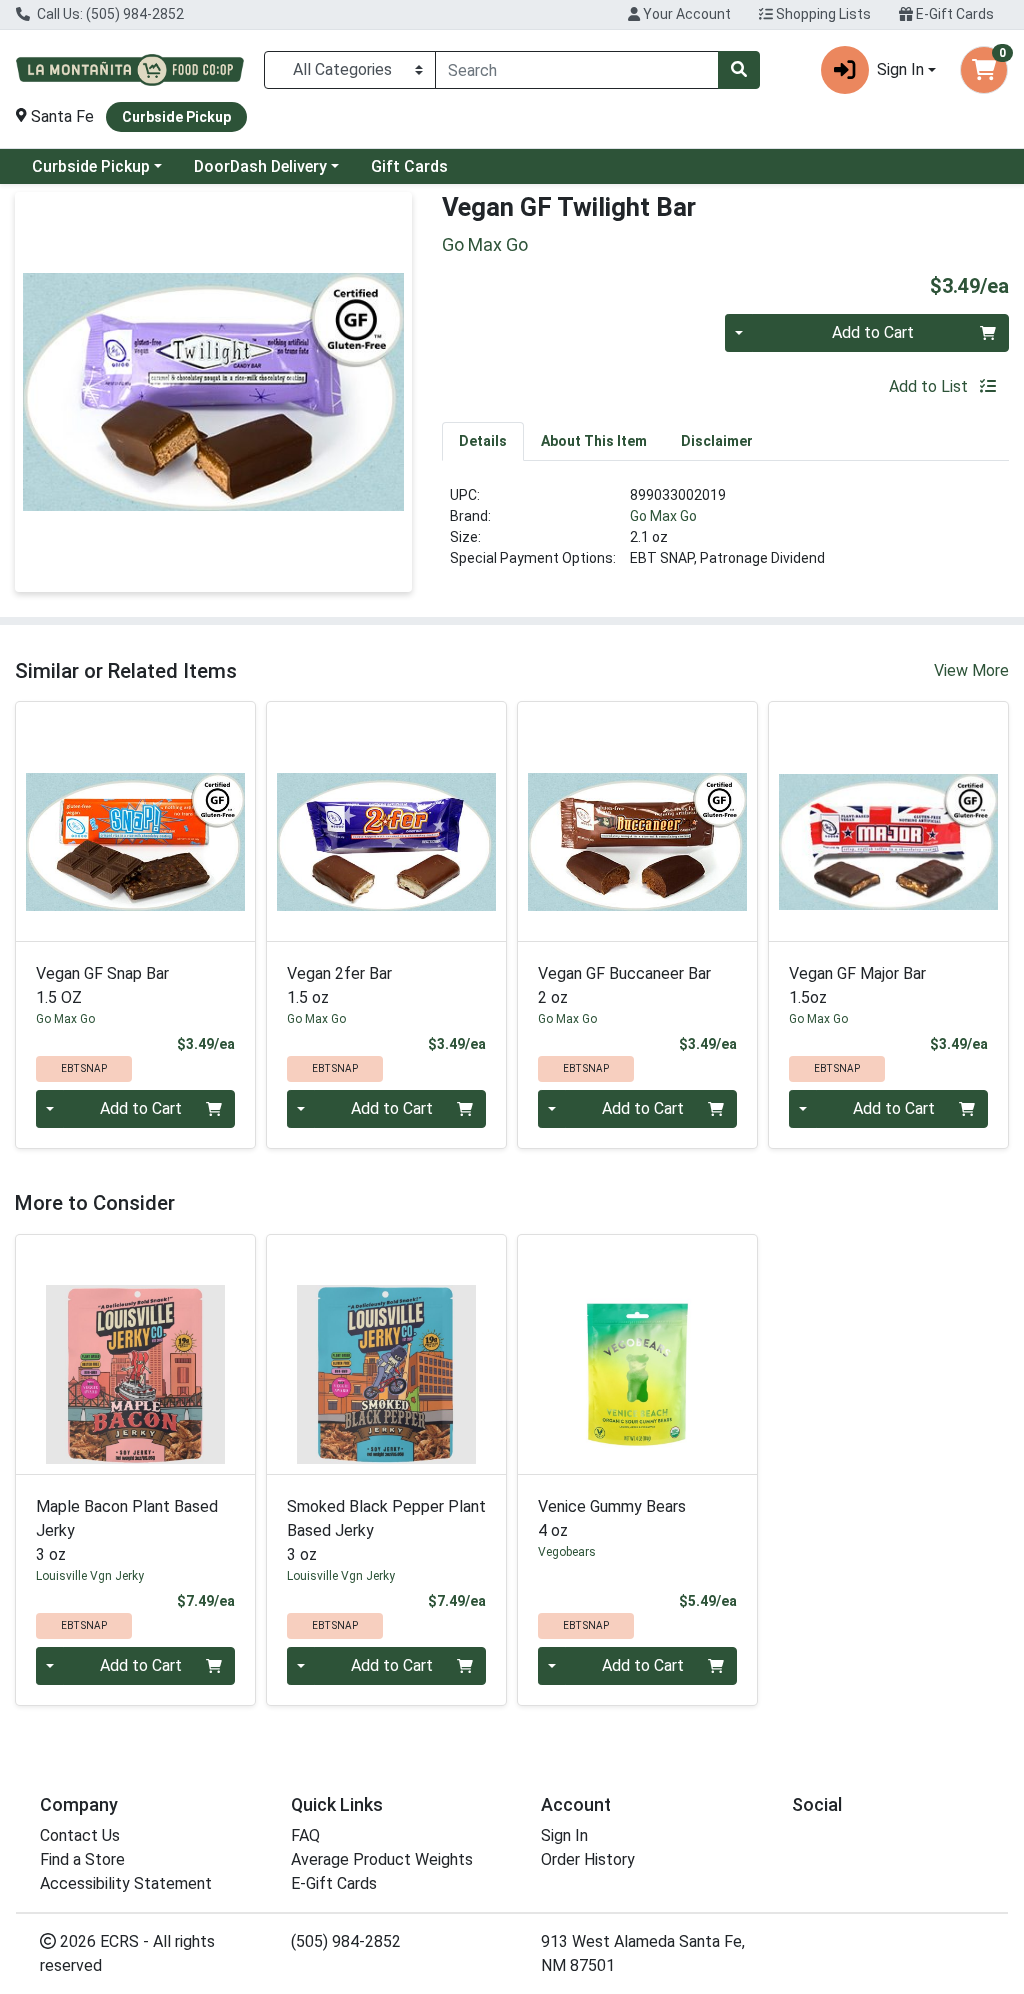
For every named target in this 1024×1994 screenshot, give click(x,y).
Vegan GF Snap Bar (102, 985)
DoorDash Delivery (260, 166)
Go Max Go (663, 516)
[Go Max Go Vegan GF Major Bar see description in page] (888, 821)
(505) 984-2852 (346, 1941)
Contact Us (80, 1835)
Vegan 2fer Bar (339, 985)
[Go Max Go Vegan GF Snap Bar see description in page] (135, 821)
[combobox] (577, 70)
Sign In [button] (900, 69)
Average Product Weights (382, 1859)
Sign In (564, 1835)
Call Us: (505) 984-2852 (109, 14)
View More (971, 670)
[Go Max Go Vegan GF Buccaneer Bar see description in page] (637, 821)
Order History (588, 1859)
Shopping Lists (822, 14)
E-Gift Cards (953, 14)
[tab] (483, 441)
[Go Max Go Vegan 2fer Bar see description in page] (386, 821)
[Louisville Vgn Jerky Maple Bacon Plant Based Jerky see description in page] (135, 1354)
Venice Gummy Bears (612, 1518)
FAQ (305, 1835)
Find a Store (82, 1859)
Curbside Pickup (91, 166)
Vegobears (567, 1552)
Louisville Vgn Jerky (90, 1576)
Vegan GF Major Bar (857, 985)
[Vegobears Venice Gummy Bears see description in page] (637, 1354)
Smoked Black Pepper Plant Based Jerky (386, 1530)
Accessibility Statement (126, 1883)
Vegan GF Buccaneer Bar (624, 985)
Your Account (685, 14)
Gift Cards (409, 166)
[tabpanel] (725, 535)
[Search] (739, 70)
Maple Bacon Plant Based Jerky (127, 1530)
